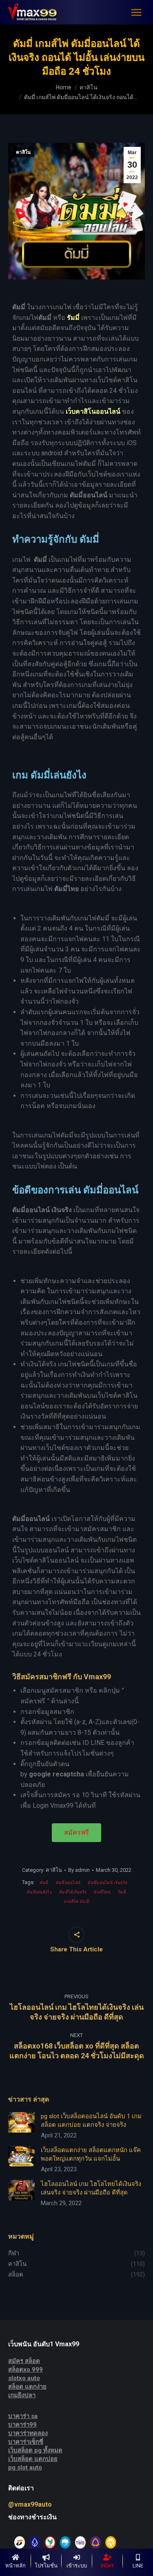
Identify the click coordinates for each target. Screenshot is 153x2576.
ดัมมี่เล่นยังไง (39, 1892)
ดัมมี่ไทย (102, 1892)
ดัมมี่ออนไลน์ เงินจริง (108, 1883)
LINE (138, 2566)
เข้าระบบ (77, 2566)
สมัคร (107, 2566)
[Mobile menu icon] (136, 12)
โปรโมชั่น (46, 2566)
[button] (76, 1833)
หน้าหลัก (16, 2566)
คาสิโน (23, 152)
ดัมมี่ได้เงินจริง (73, 1892)
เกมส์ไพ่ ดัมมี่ (76, 1901)
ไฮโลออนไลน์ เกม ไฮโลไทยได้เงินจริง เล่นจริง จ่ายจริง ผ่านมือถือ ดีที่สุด (91, 2188)
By (79, 1870)
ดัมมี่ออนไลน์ (68, 1883)
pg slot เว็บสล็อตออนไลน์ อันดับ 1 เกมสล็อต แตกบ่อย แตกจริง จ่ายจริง (91, 2120)
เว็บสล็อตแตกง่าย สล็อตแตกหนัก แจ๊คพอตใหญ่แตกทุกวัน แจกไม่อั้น (91, 2154)
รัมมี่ (122, 1892)
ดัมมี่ (44, 1883)
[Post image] (21, 2122)
